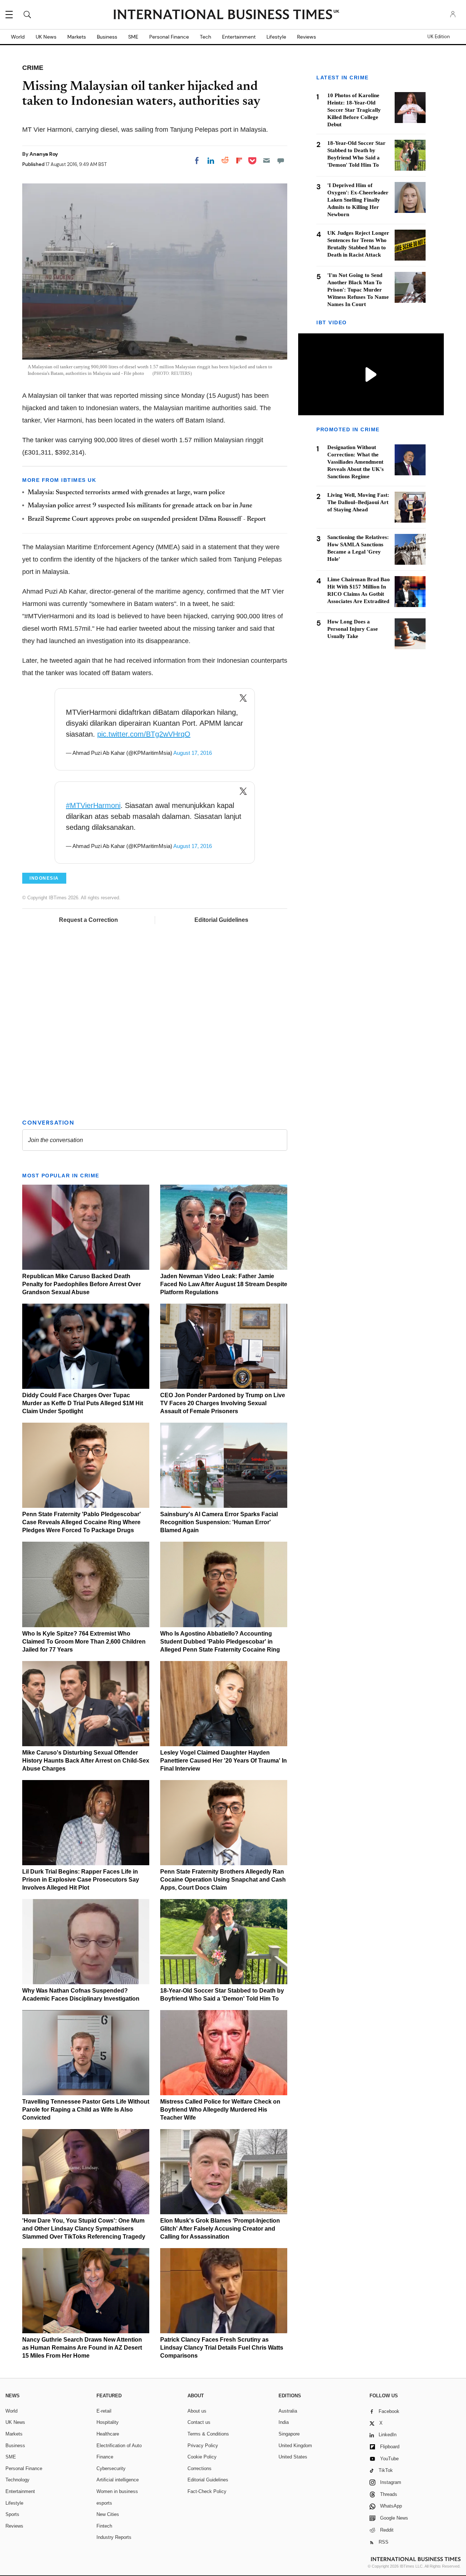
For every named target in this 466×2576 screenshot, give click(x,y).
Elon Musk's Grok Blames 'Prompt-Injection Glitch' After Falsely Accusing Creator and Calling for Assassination (220, 2229)
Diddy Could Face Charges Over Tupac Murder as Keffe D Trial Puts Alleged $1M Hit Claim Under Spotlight (83, 1403)
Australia (288, 2411)
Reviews (307, 37)
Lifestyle (276, 37)
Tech (206, 37)
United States (293, 2457)
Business (107, 37)
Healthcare (108, 2434)
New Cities (108, 2514)
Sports (12, 2514)
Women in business (117, 2491)
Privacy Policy (203, 2446)
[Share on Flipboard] (239, 160)
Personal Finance (169, 37)
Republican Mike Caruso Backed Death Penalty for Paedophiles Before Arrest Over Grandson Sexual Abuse (82, 1284)
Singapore (289, 2434)
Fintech (104, 2526)
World (18, 37)
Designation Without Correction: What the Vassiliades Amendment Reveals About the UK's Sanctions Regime (356, 462)
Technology (17, 2480)
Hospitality (108, 2422)
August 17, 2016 (193, 753)
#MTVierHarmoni (93, 805)
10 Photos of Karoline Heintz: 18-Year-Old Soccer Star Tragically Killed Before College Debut (354, 110)
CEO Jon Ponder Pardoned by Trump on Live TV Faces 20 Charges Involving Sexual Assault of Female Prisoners (223, 1403)
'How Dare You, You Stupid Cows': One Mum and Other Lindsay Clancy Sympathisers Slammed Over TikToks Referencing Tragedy (84, 2229)
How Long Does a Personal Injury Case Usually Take (353, 629)
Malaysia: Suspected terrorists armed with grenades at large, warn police (126, 493)
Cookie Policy (202, 2457)
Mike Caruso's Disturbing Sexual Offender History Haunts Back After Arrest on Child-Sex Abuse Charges (86, 1761)
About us (197, 2411)
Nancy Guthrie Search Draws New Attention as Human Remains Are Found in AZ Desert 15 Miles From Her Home (82, 2348)
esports (104, 2503)
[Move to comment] (281, 160)
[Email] (266, 160)
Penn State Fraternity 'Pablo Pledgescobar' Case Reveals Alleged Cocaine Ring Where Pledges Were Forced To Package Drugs (82, 1522)
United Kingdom (295, 2446)
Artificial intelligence (118, 2480)
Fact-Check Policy (207, 2491)
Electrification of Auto (119, 2446)
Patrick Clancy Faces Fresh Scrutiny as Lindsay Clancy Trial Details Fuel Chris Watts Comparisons (222, 2348)
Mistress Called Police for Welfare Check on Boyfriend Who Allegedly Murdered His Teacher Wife (220, 2110)
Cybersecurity (111, 2468)
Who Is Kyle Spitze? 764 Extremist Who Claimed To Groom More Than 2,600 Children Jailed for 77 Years (84, 1642)
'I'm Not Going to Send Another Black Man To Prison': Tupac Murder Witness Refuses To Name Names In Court (358, 290)
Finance (105, 2457)
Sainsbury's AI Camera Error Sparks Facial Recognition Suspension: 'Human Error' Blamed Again (219, 1522)
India (284, 2422)
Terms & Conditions (208, 2434)
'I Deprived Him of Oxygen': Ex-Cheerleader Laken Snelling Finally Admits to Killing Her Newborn (358, 200)
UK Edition (439, 37)
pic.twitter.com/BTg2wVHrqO (144, 734)
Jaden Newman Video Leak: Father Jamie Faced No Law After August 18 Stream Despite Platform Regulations (224, 1284)
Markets (77, 37)
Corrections (200, 2468)
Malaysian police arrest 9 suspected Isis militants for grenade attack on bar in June (140, 506)
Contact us (199, 2422)
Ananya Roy (44, 154)
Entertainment (239, 37)
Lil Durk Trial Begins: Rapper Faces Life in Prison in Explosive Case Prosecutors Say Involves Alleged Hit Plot (81, 1880)
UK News (46, 37)
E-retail (104, 2411)
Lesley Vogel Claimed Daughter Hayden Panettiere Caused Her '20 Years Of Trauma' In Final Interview (224, 1761)
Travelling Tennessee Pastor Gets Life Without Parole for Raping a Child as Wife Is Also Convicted (86, 2110)
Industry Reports (114, 2537)
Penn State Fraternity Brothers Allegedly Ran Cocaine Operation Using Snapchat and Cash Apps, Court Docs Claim (223, 1880)
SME (133, 37)
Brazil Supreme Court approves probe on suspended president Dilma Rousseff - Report (147, 519)
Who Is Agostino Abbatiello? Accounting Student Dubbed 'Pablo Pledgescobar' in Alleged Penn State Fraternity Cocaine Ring (220, 1642)
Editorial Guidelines (221, 920)
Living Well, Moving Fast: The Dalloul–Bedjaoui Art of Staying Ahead (358, 502)
